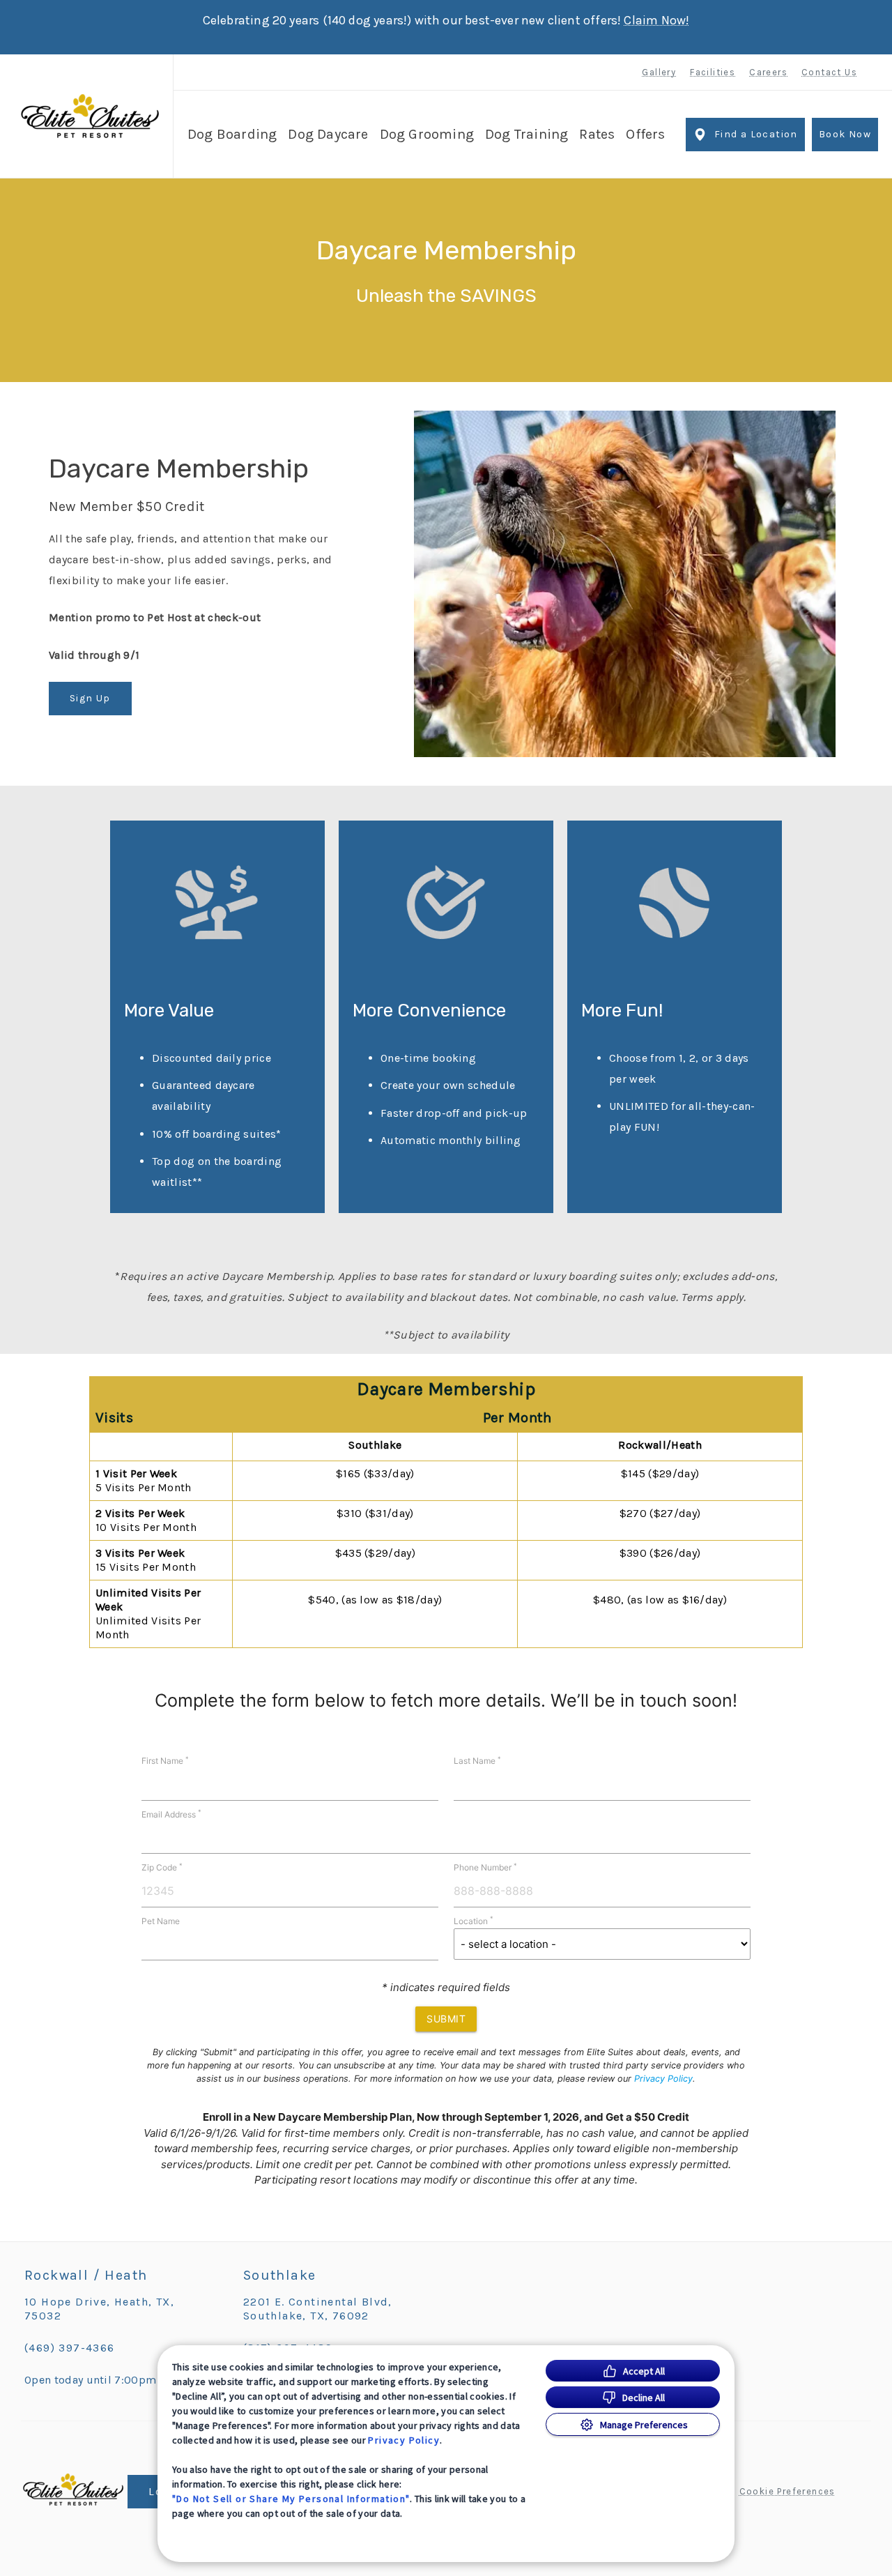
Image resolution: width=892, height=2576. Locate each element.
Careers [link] (768, 72)
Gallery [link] (659, 72)
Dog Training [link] (526, 134)
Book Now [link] (845, 134)
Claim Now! (656, 20)
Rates (597, 134)
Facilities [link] (713, 72)
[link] (90, 116)
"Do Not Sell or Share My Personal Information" (291, 2499)
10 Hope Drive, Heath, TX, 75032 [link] (99, 2309)
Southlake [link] (280, 2275)
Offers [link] (645, 134)
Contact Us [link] (829, 72)
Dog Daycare (328, 134)
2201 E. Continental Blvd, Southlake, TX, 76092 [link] (318, 2309)
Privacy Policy (404, 2440)
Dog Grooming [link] (427, 134)
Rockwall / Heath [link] (86, 2275)
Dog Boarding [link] (232, 134)
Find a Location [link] (756, 134)
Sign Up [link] (90, 698)
